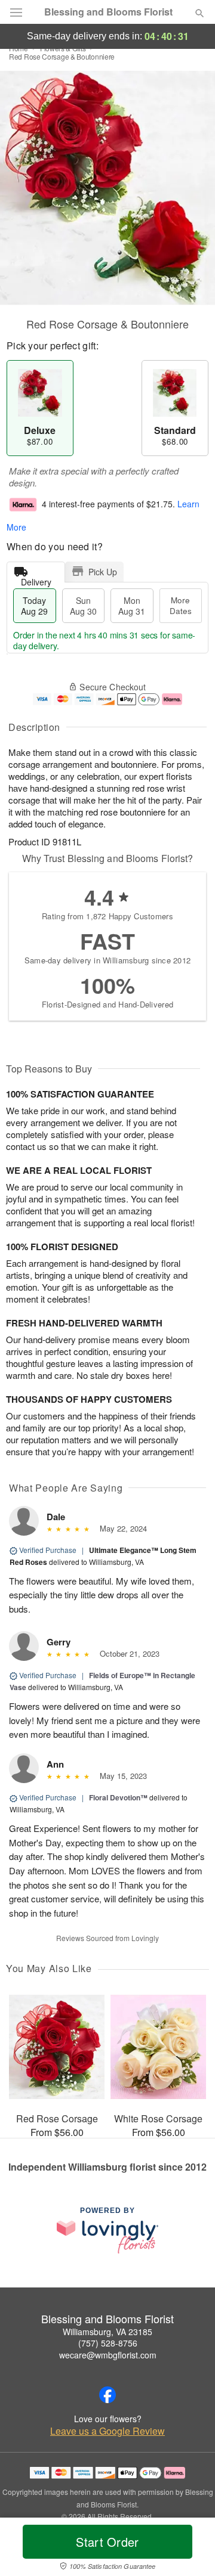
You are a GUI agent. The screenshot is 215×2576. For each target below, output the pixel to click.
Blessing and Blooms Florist (108, 12)
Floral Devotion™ (118, 1797)
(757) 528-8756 (108, 2343)
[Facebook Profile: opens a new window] (107, 2395)
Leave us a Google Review (107, 2431)
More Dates (181, 605)
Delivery (36, 579)
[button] (190, 2549)
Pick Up (103, 572)
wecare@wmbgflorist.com (108, 2355)
